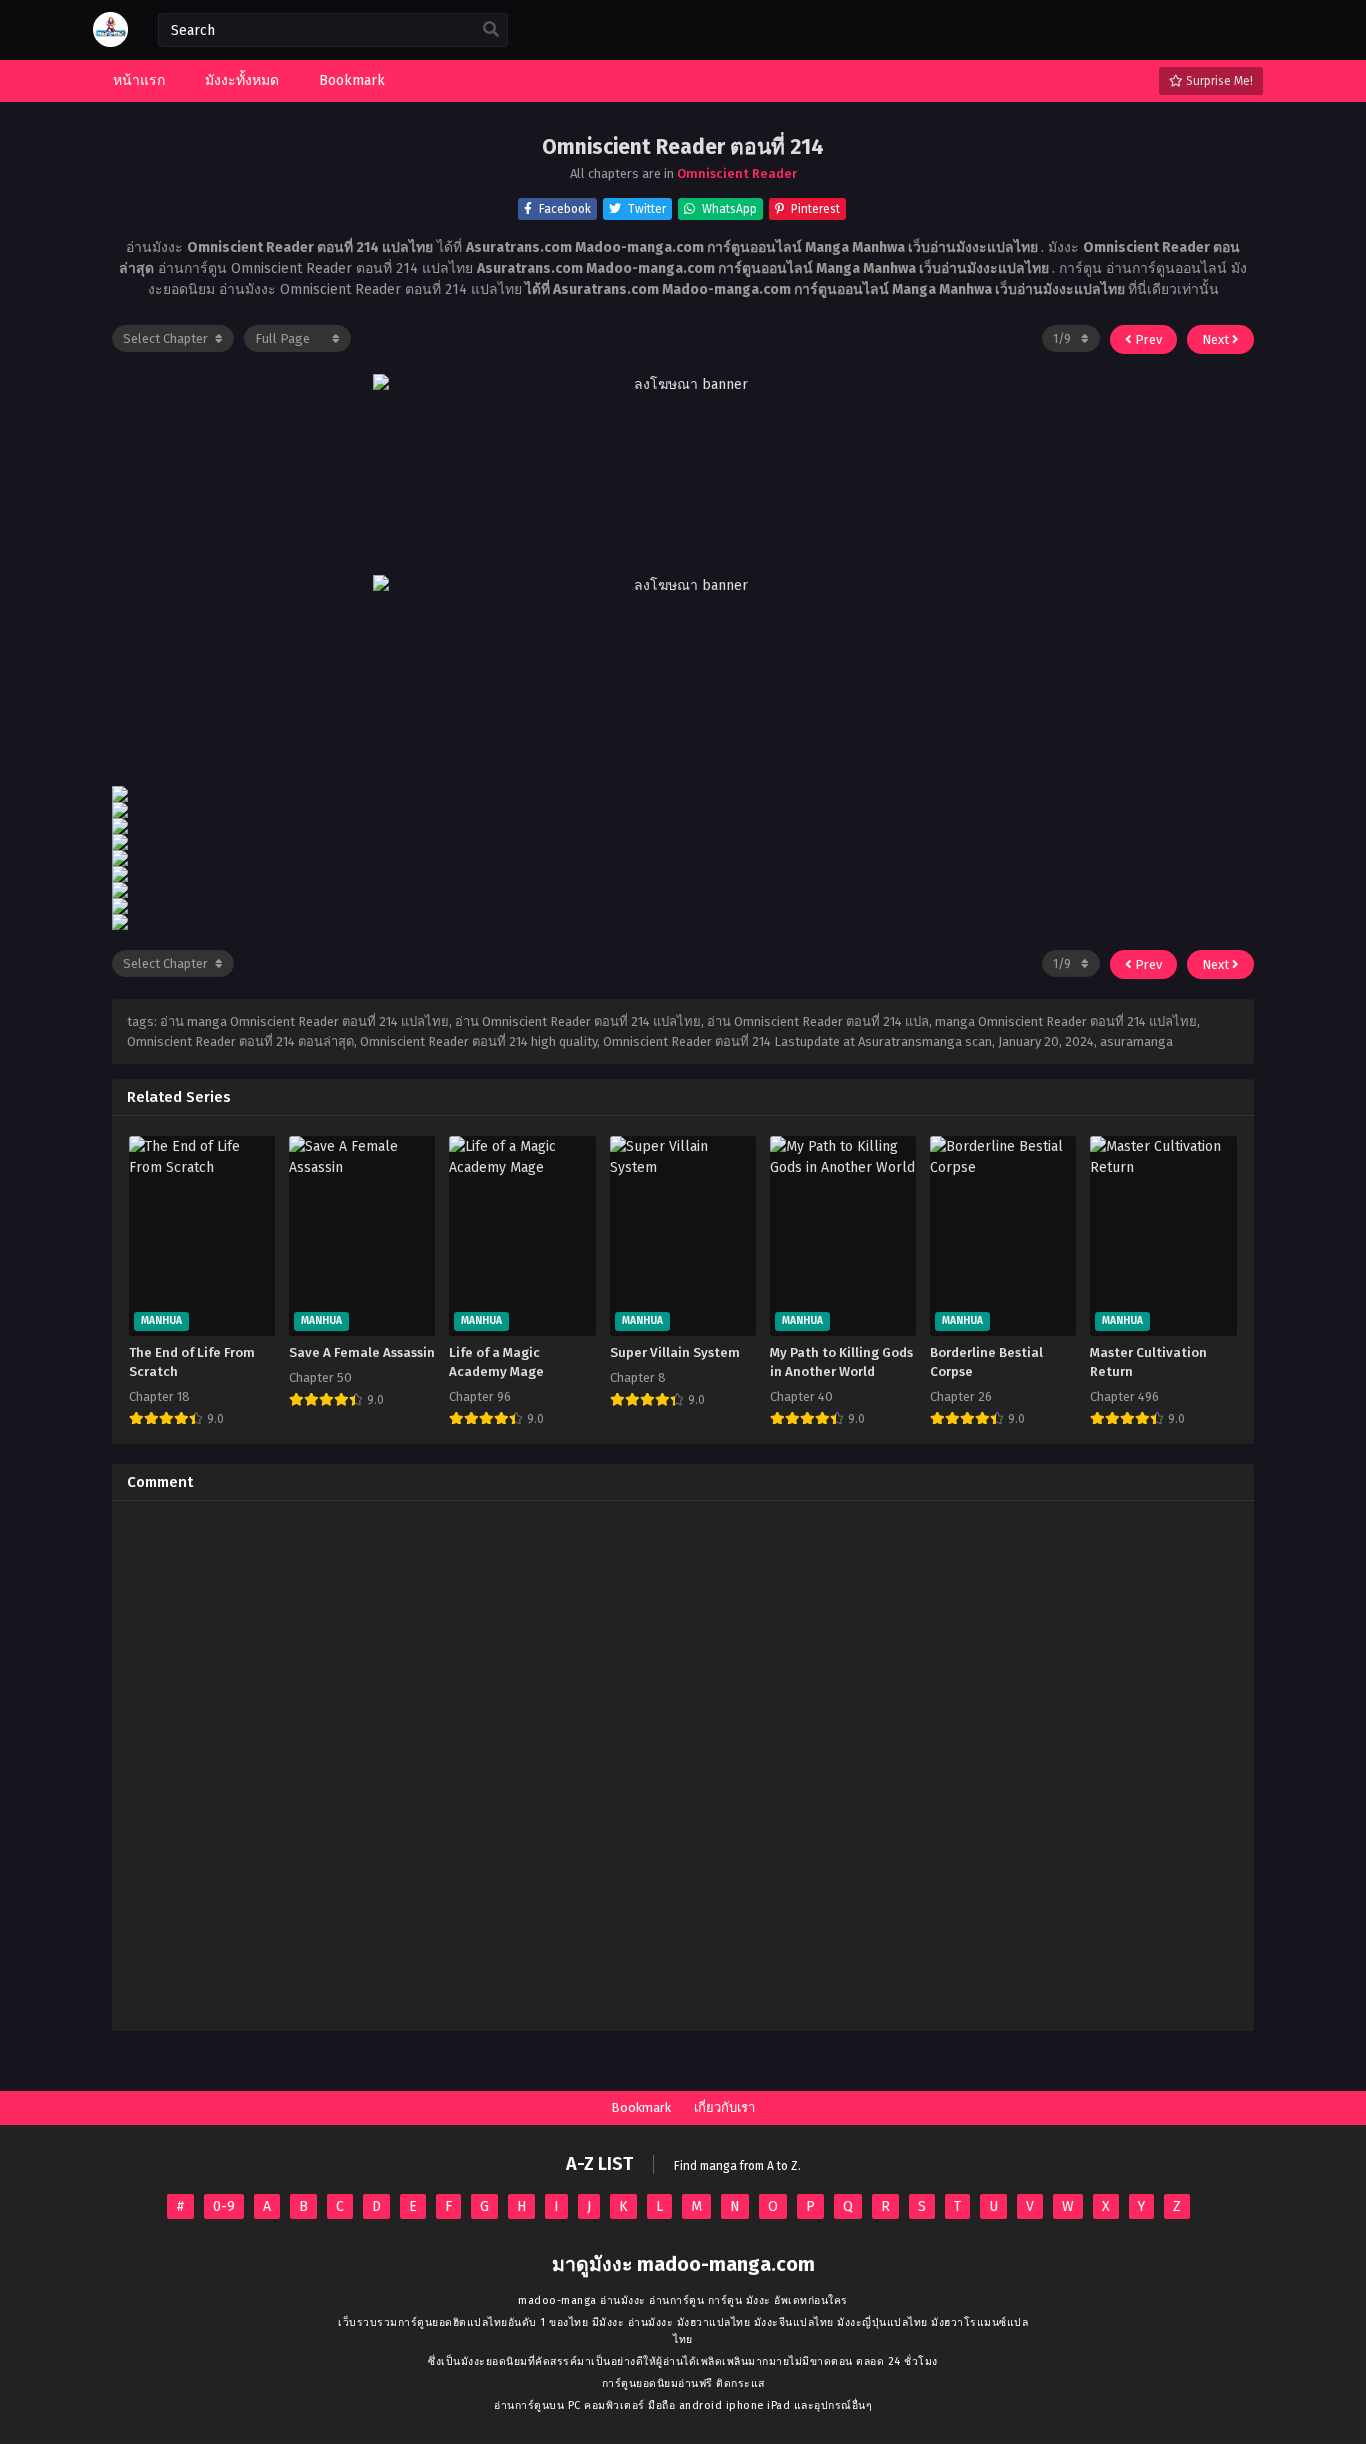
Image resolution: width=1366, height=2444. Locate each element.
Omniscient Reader (737, 173)
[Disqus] (683, 1766)
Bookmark (641, 2107)
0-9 (224, 2206)
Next (1217, 339)
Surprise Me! (1218, 81)
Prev (1147, 339)
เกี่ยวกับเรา (724, 2107)
